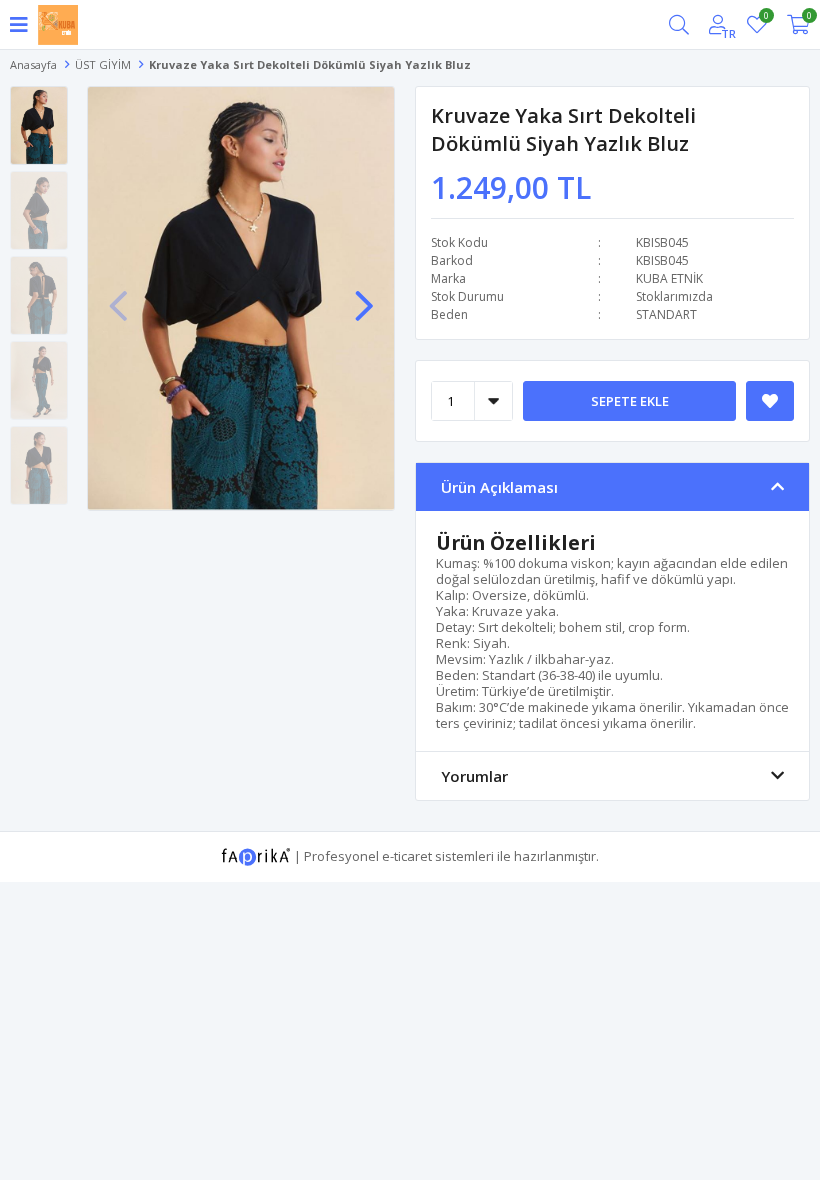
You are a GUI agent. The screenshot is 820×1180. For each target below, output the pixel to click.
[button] (364, 296)
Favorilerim (765, 18)
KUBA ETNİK (669, 278)
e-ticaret (407, 855)
